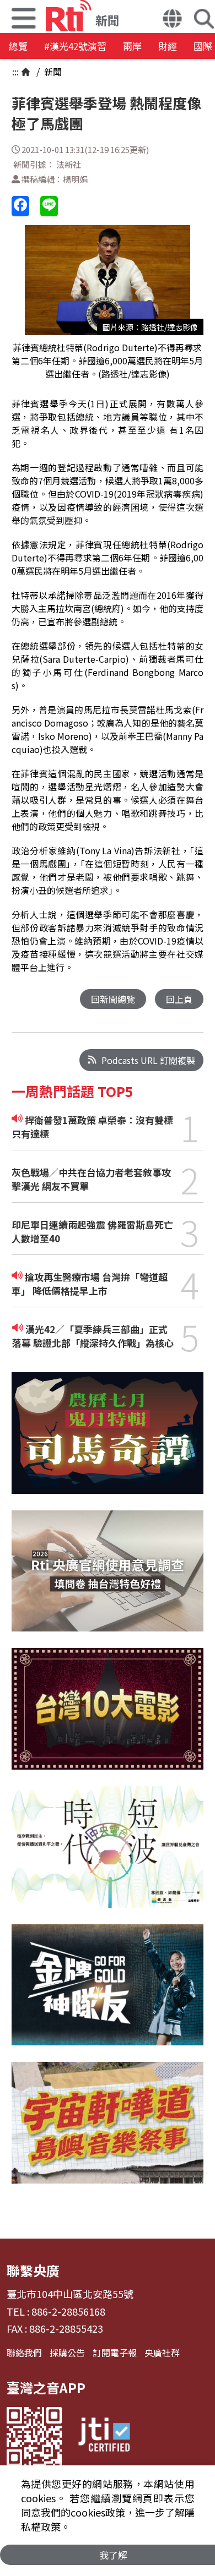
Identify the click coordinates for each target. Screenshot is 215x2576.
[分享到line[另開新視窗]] (49, 206)
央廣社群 (162, 2353)
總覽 (18, 46)
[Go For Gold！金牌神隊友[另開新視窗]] (108, 1993)
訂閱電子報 (115, 2353)
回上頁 (179, 999)
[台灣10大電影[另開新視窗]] (108, 1717)
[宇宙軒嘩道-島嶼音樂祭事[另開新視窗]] (108, 2131)
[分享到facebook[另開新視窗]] (20, 206)
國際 (203, 46)
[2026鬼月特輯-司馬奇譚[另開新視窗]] (108, 1441)
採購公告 (67, 2353)
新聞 (52, 72)
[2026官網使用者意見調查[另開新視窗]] (108, 1579)
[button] (172, 20)
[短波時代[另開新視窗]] (108, 1855)
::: (15, 72)
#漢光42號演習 (75, 46)
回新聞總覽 (113, 999)
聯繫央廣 (33, 2270)
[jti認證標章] (104, 2436)
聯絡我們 (24, 2353)
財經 (168, 46)
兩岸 (132, 46)
